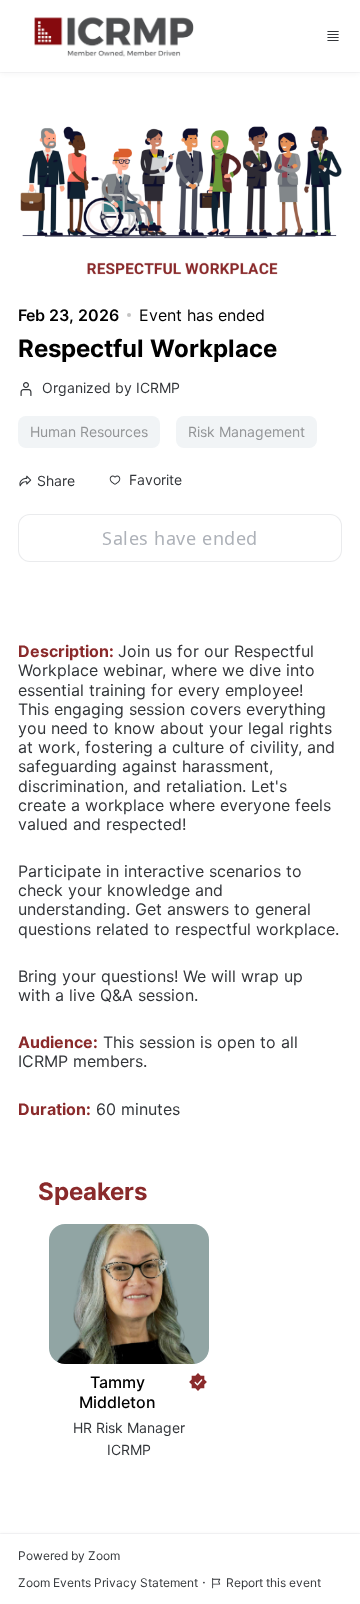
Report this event (273, 1582)
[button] (145, 480)
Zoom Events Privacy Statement (108, 1582)
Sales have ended (179, 538)
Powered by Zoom (69, 1555)
